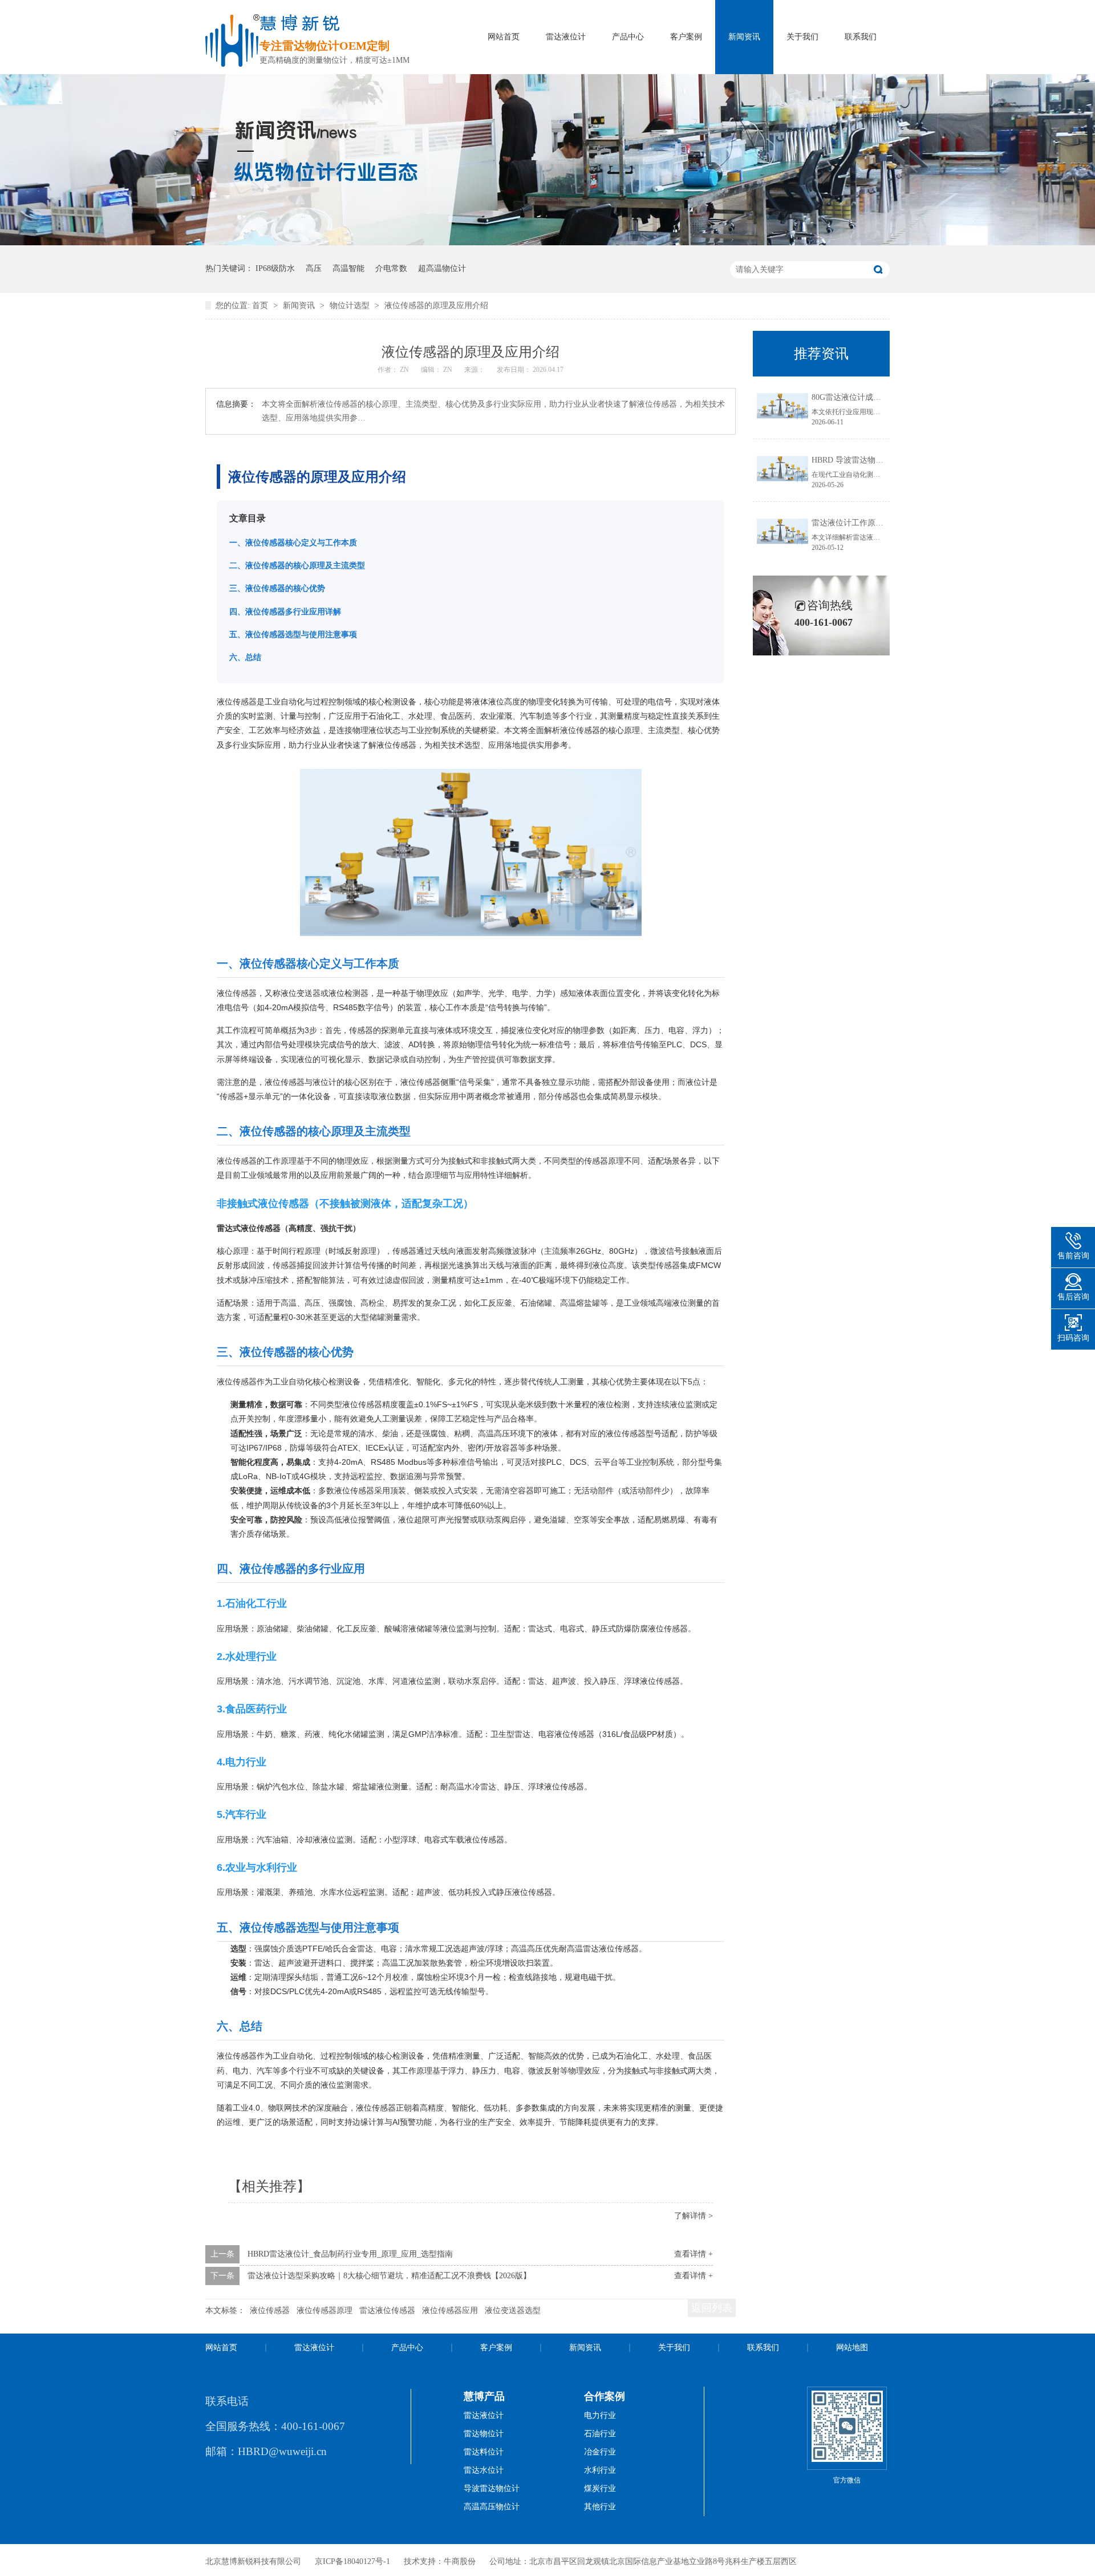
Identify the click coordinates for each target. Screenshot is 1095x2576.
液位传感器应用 (450, 2310)
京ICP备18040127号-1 (352, 2561)
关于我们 (802, 37)
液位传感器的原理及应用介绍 (436, 305)
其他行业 (600, 2507)
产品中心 (628, 37)
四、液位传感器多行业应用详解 (285, 611)
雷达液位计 (566, 37)
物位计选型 (351, 305)
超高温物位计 (442, 268)
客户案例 (686, 37)
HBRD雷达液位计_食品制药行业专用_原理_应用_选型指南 (350, 2254)
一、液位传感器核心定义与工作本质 (293, 542)
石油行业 (600, 2434)
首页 (261, 305)
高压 (314, 268)
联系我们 (861, 37)
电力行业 (600, 2415)
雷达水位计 (484, 2470)
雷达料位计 (484, 2452)
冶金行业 (600, 2452)
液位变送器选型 (513, 2310)
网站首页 (504, 37)
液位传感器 (270, 2310)
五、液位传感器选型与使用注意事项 (293, 634)
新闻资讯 (744, 37)
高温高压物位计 (492, 2507)
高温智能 (348, 268)
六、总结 (245, 657)
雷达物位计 (484, 2434)
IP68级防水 (275, 268)
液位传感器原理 (325, 2310)
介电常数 (391, 268)
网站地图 (852, 2348)
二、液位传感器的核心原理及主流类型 (297, 565)
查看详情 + (693, 2254)
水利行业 (600, 2470)
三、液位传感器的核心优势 (277, 588)
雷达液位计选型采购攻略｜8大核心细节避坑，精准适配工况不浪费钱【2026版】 (389, 2276)
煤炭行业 (600, 2488)
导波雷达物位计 (492, 2488)
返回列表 (712, 2308)
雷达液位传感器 (387, 2310)
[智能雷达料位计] (547, 243)
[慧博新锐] (232, 64)
